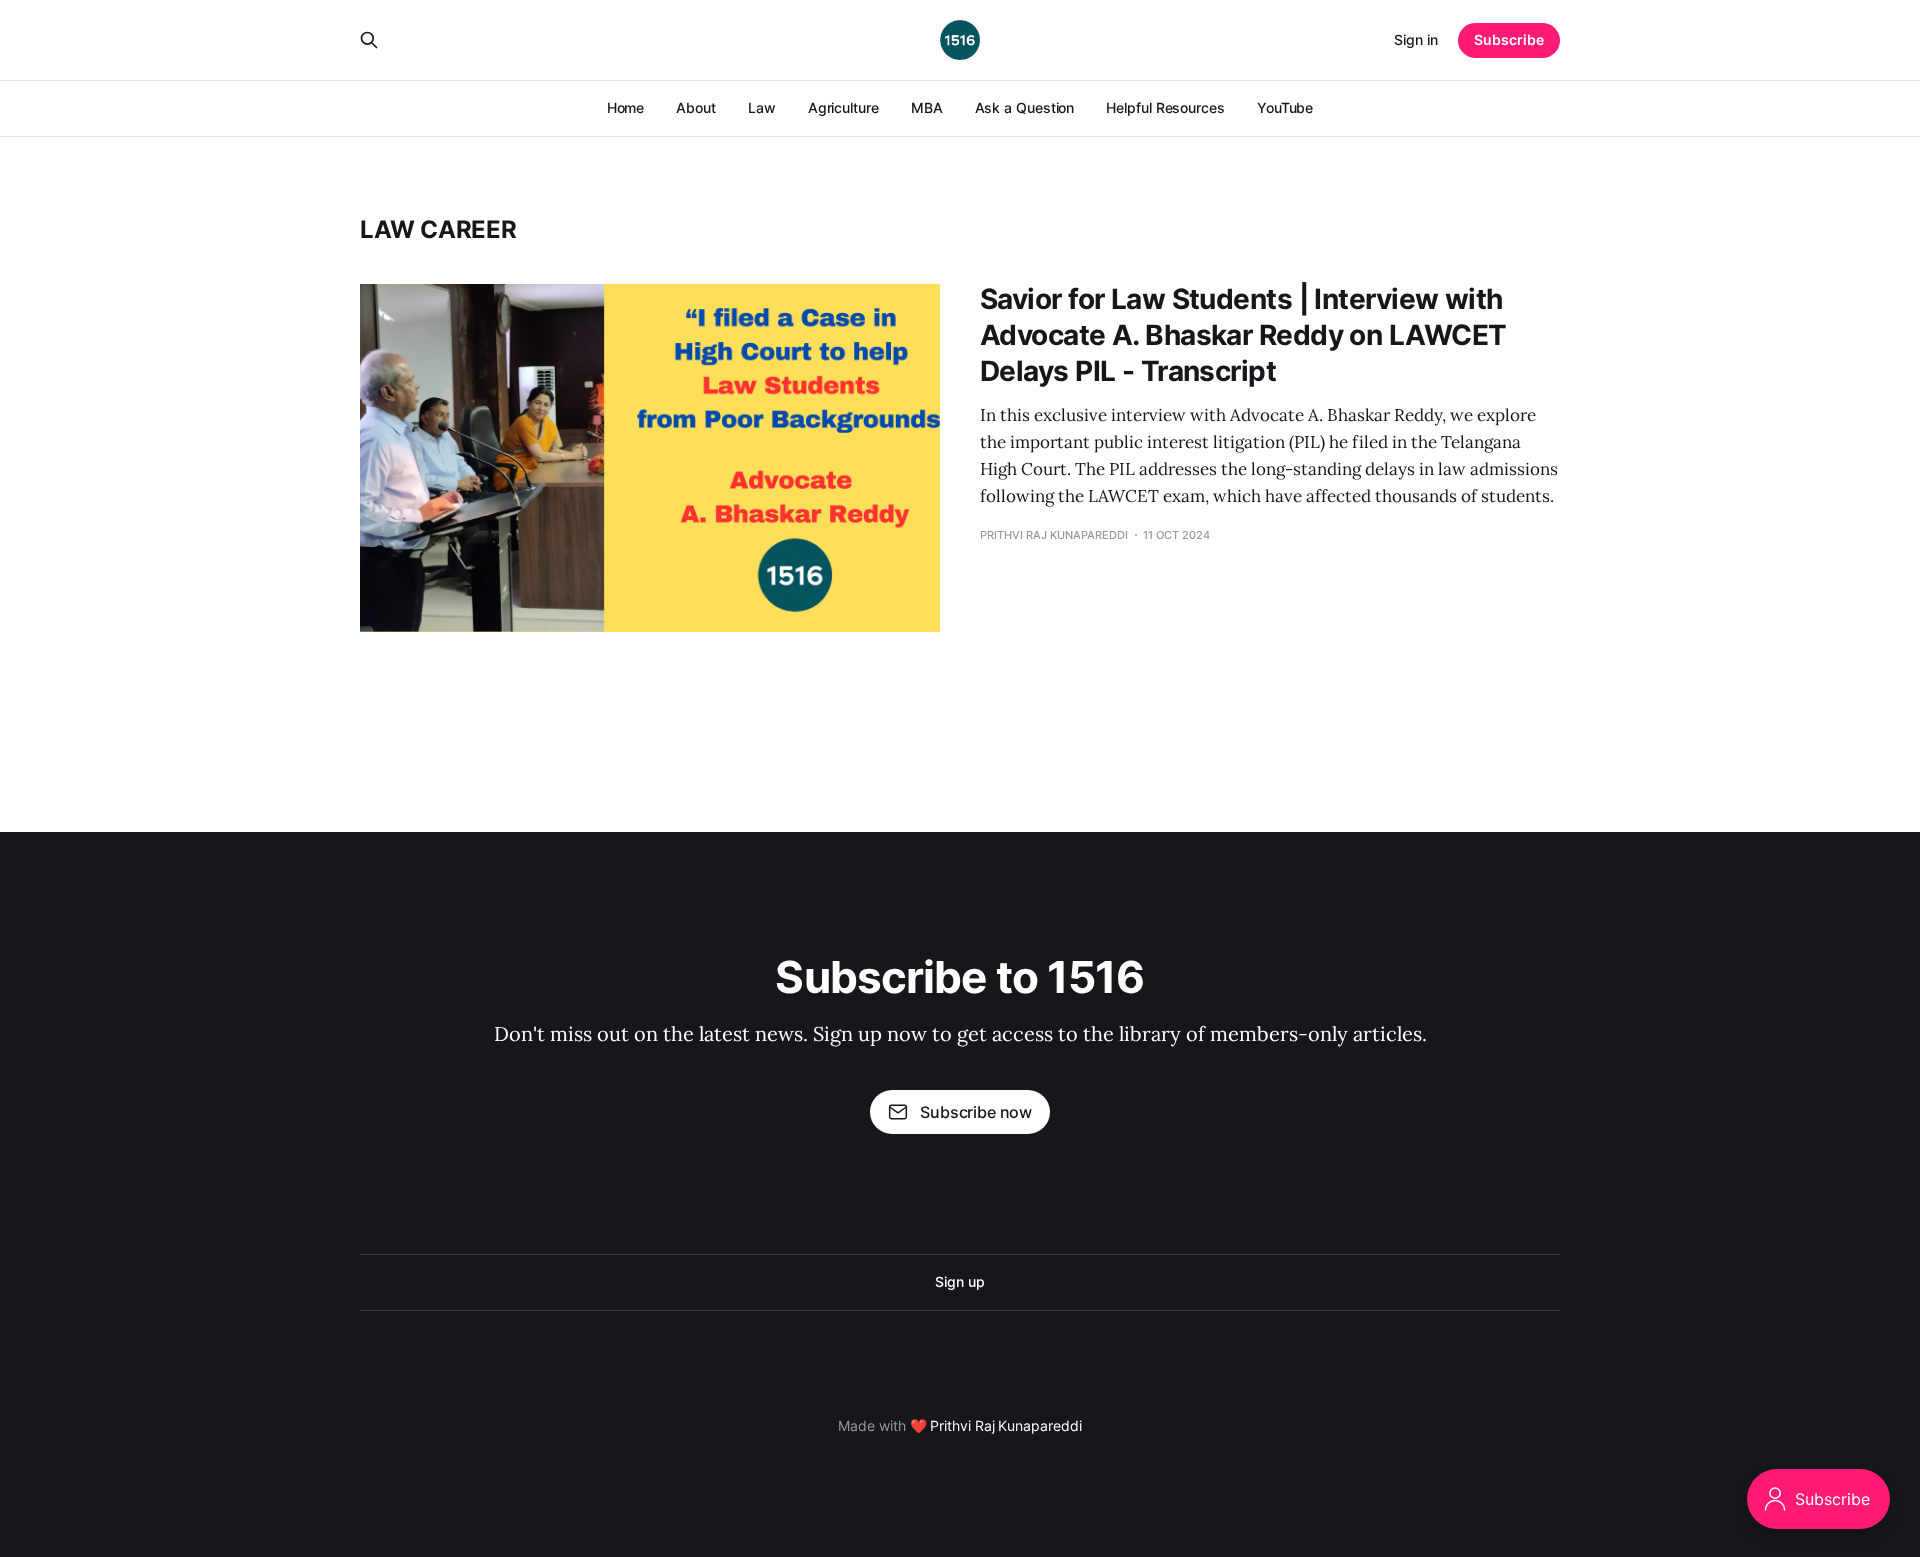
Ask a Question (1025, 107)
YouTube (1285, 107)
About (696, 107)
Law (762, 107)
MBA (927, 107)
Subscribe (1509, 39)
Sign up (959, 1281)
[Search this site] (369, 40)
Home (626, 107)
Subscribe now (976, 1112)
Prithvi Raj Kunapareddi (1005, 1425)
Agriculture (843, 107)
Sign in (1416, 39)
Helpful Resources (1165, 107)
